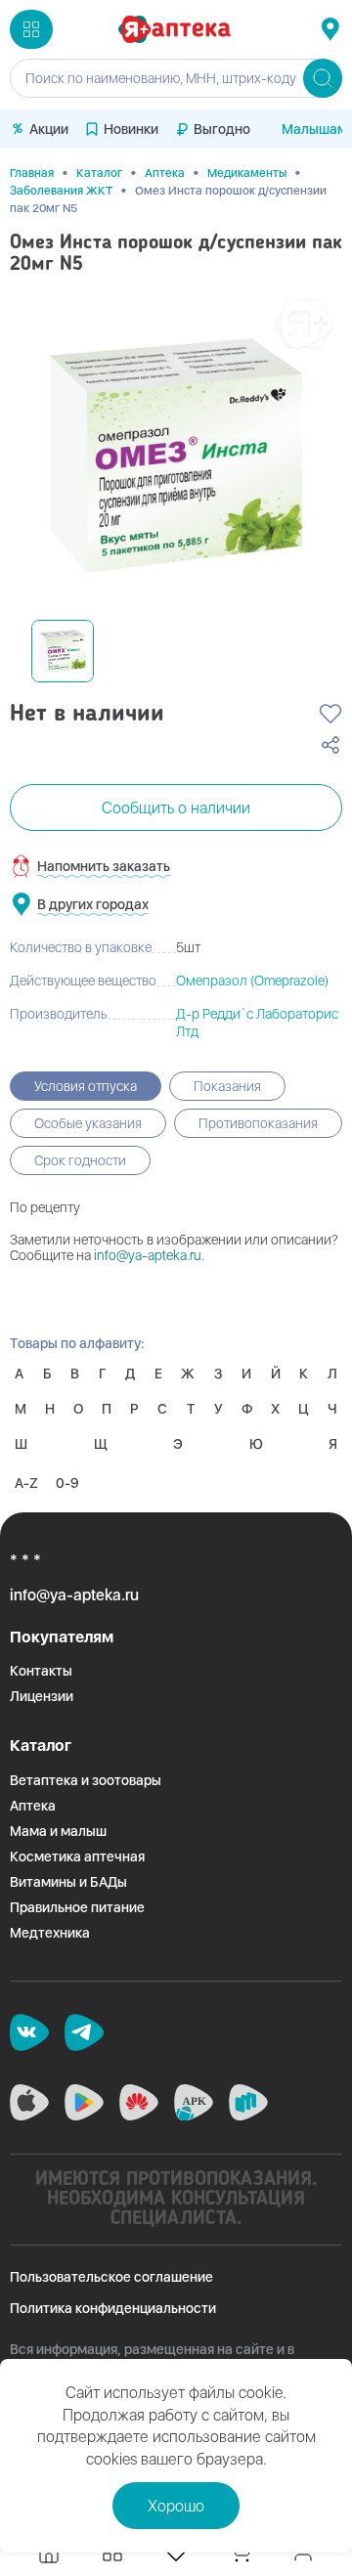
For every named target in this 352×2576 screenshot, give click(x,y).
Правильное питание (77, 1907)
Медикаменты (247, 173)
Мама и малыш (58, 1831)
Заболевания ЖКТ (61, 191)
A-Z (26, 1483)
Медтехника (50, 1933)
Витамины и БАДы (68, 1882)
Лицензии (42, 1696)
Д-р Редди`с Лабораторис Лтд (257, 1023)
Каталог (99, 173)
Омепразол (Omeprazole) (252, 981)
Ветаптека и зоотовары (86, 1780)
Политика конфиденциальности (113, 2308)
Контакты (41, 1671)
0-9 (67, 1483)
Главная (32, 173)
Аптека (165, 173)
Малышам (314, 129)
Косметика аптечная (77, 1856)
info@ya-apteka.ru (148, 1255)
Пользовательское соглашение (111, 2277)
